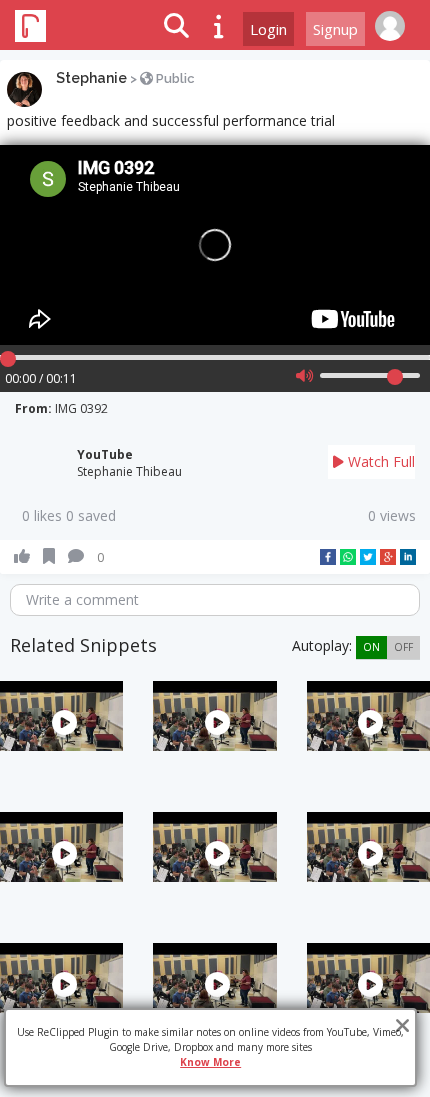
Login (268, 29)
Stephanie (91, 78)
